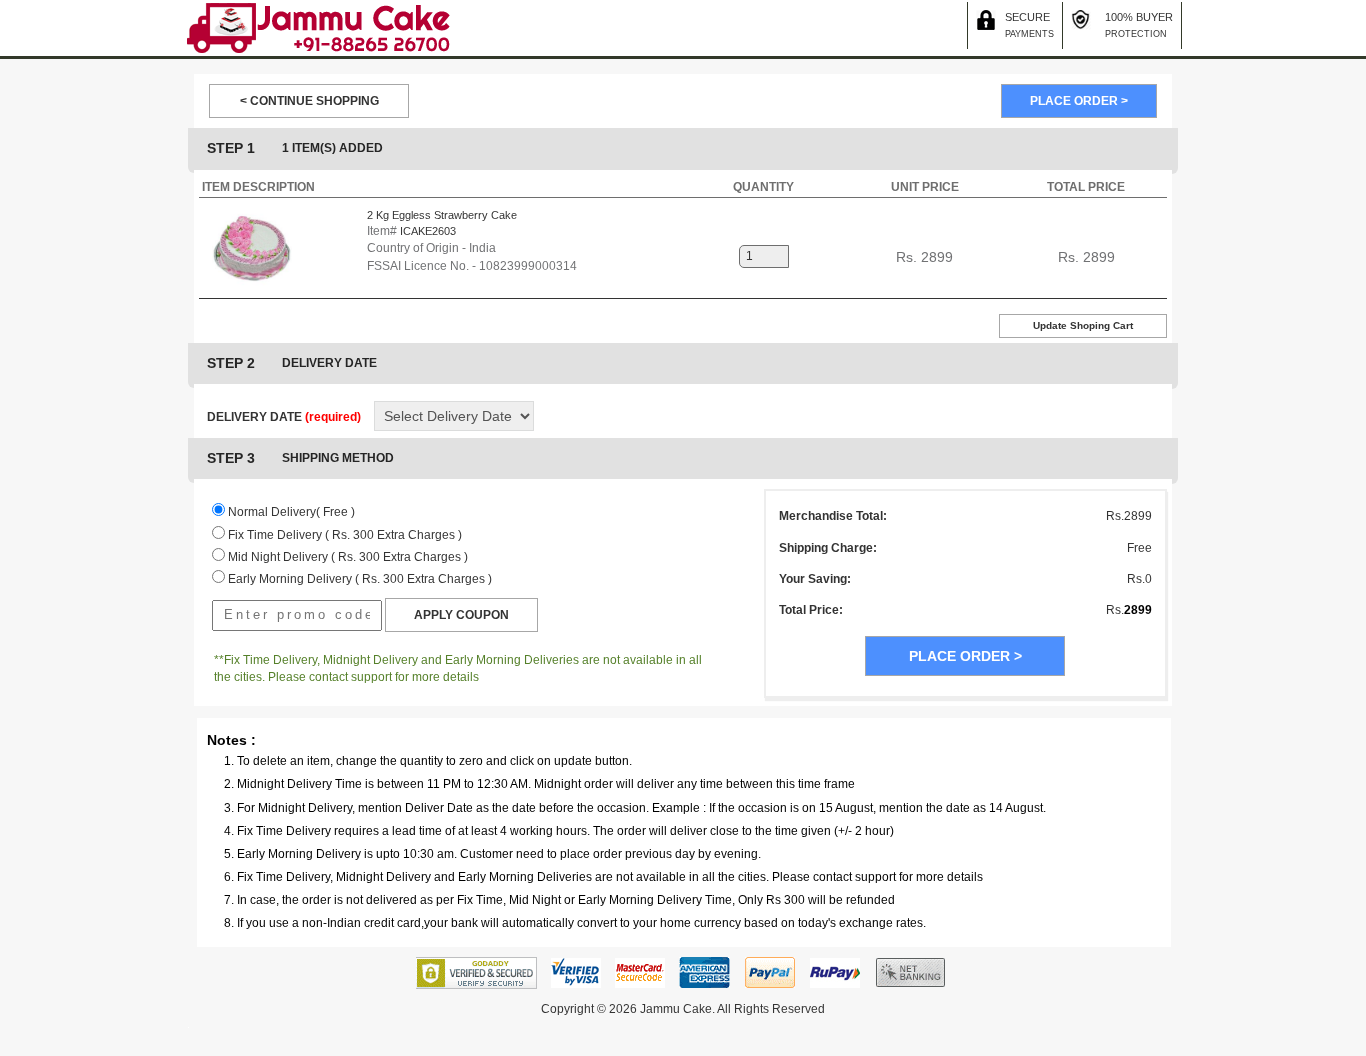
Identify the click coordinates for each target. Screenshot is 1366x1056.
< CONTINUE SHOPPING (309, 101)
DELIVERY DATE (284, 417)
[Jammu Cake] (319, 27)
